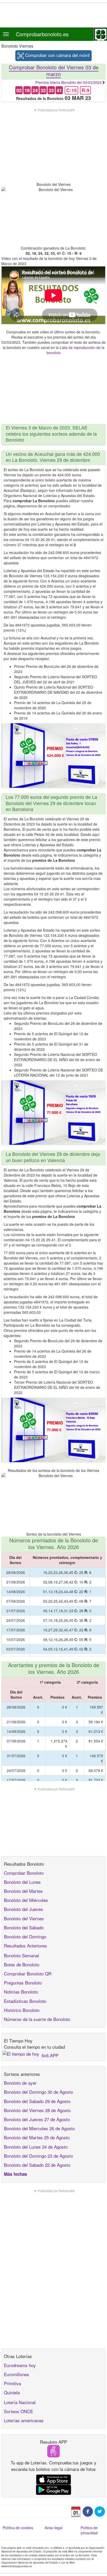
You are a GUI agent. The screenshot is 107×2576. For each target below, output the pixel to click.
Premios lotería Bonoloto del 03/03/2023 (68, 82)
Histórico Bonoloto (22, 2010)
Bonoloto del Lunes (22, 1882)
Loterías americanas (24, 2420)
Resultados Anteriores (25, 1946)
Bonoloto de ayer (20, 2083)
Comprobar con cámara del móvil (57, 55)
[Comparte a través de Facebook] (88, 2511)
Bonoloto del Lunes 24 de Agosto (36, 2147)
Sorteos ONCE (18, 2411)
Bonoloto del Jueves (24, 1909)
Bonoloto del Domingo (25, 1936)
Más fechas (15, 2174)
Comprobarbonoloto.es (42, 34)
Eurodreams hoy (20, 2365)
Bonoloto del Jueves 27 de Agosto (37, 2119)
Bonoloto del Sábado (24, 1927)
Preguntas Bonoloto (23, 1983)
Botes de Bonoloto (22, 1964)
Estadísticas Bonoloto (25, 2001)
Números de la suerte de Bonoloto (37, 2019)
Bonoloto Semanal (21, 1955)
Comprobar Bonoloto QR (28, 1973)
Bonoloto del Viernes (24, 1918)
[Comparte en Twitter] (100, 2511)
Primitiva (12, 2383)
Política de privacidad (89, 2530)
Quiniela (12, 2392)
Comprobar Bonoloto (24, 1873)
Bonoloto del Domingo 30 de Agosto (38, 2092)
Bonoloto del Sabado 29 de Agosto (37, 2101)
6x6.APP (50, 2055)
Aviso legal (53, 2528)
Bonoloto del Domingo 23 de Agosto (38, 2156)
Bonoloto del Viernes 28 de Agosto (37, 2110)
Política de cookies (18, 2528)
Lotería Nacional (20, 2402)
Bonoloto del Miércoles (26, 1900)
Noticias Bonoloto (21, 1992)
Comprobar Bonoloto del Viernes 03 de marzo (54, 71)
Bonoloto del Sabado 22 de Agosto (37, 2165)
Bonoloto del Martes (23, 1891)
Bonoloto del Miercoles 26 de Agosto (39, 2128)
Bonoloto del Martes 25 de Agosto (37, 2137)
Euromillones (16, 2374)
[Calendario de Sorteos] (76, 2511)
